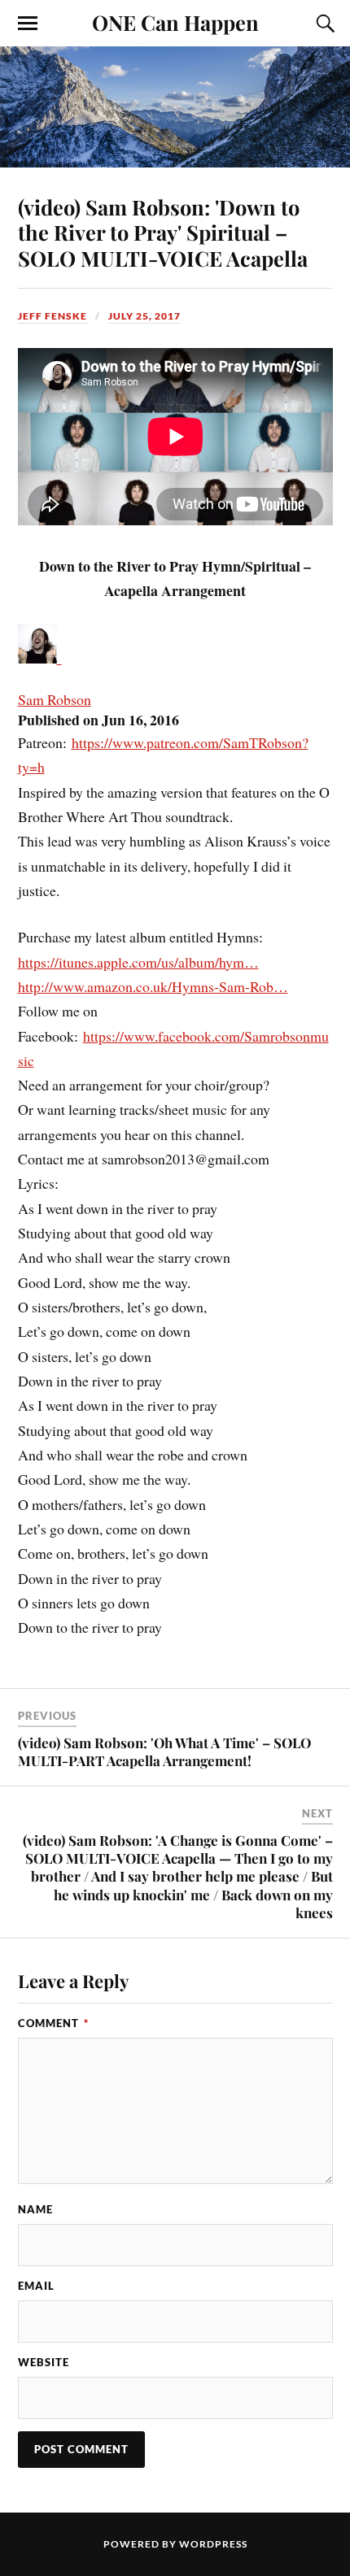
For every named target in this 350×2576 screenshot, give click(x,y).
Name (35, 2209)
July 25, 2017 (144, 316)
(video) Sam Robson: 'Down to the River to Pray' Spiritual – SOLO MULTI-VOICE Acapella (163, 233)
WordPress (213, 2544)
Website (44, 2362)
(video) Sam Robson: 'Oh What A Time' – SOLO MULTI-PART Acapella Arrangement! (164, 1751)
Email (36, 2286)
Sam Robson (55, 699)
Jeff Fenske (52, 316)
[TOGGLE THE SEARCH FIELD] (323, 24)
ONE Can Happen (175, 22)
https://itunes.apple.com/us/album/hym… (138, 962)
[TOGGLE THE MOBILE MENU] (28, 24)
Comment (53, 2023)
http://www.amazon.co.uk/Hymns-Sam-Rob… (153, 986)
